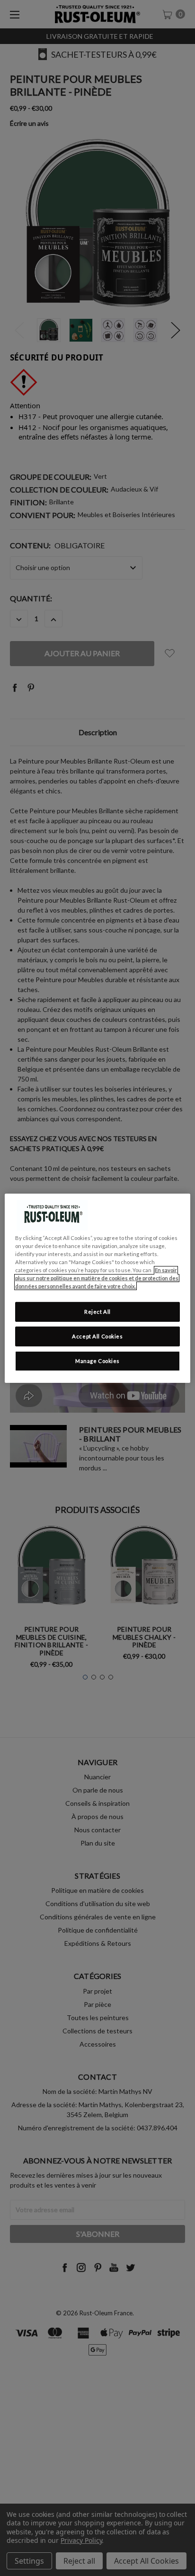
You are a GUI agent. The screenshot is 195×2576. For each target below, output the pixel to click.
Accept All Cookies (97, 1336)
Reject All (97, 1312)
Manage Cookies (97, 1361)
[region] (97, 1288)
